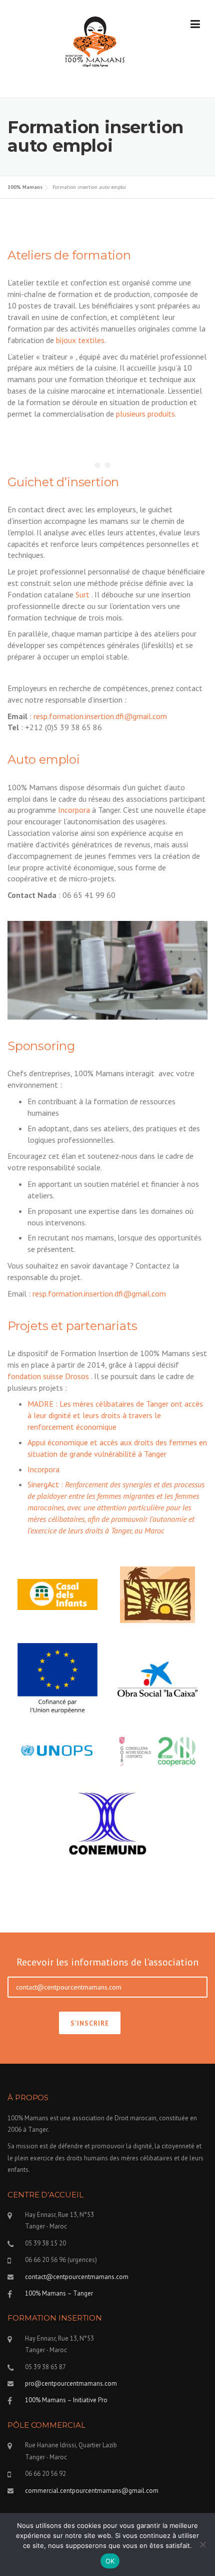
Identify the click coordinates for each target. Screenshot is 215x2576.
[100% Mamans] (95, 44)
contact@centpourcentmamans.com (77, 2277)
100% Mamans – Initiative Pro (66, 2400)
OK (110, 2561)
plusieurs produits (145, 414)
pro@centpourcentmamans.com (71, 2383)
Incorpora (74, 810)
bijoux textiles (80, 340)
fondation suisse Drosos (48, 1376)
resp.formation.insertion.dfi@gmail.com (100, 716)
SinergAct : (116, 1507)
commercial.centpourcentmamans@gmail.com (92, 2491)
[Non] (202, 2544)
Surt (82, 594)
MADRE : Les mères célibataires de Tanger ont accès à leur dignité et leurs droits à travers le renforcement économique (115, 1415)
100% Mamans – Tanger (59, 2293)
